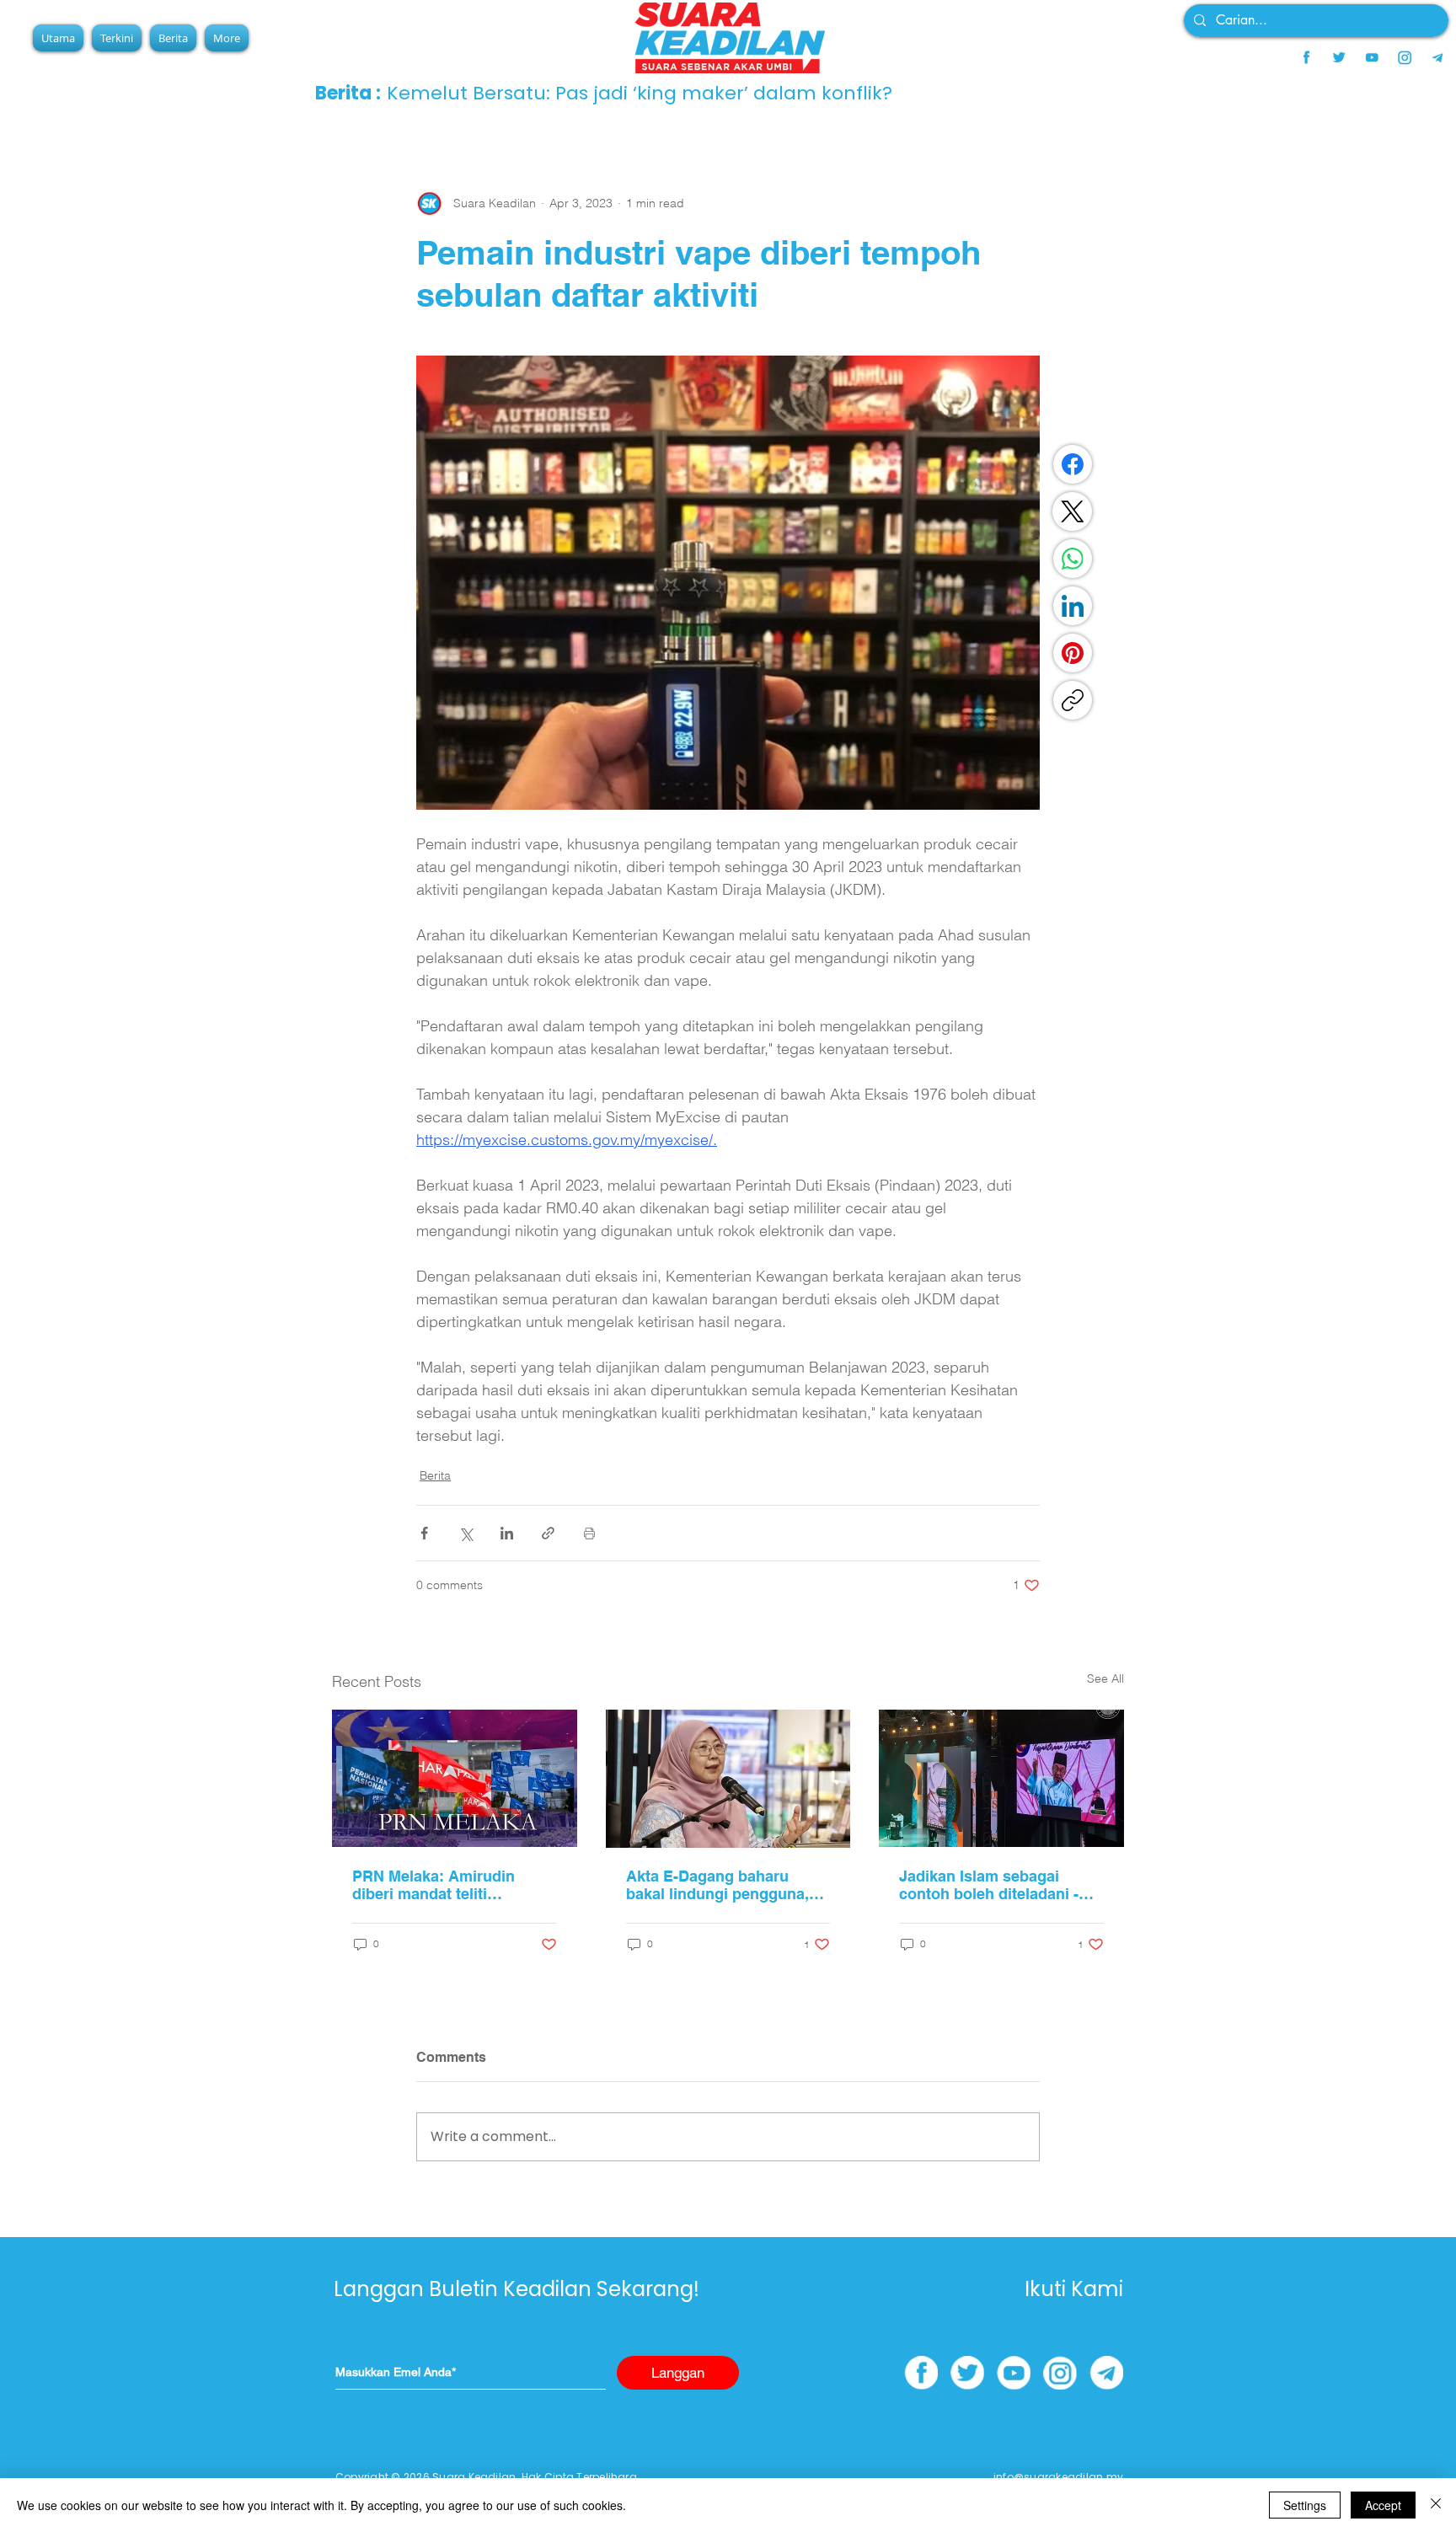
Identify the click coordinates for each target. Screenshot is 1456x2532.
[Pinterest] (1073, 653)
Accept (1383, 2505)
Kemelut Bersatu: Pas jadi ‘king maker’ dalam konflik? (640, 93)
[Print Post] (589, 1533)
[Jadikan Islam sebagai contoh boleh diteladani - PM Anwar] (1001, 1778)
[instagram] (1405, 57)
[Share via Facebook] (424, 1533)
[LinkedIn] (1073, 606)
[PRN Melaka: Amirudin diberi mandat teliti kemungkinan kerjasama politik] (455, 1778)
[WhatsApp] (1073, 559)
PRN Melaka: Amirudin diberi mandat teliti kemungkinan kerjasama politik (440, 1885)
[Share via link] (548, 1533)
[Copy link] (1073, 700)
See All (1105, 1678)
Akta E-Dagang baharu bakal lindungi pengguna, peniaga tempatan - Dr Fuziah (717, 1885)
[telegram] (1437, 57)
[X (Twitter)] (1073, 511)
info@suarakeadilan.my (1058, 2477)
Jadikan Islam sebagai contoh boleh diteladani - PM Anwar (989, 1885)
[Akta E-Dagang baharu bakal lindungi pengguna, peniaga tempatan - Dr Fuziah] (728, 1779)
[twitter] (1339, 57)
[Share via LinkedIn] (507, 1533)
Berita (435, 1475)
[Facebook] (1073, 464)
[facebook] (1306, 57)
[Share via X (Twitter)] (466, 1533)
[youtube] (1372, 57)
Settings (1305, 2505)
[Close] (1436, 2505)
